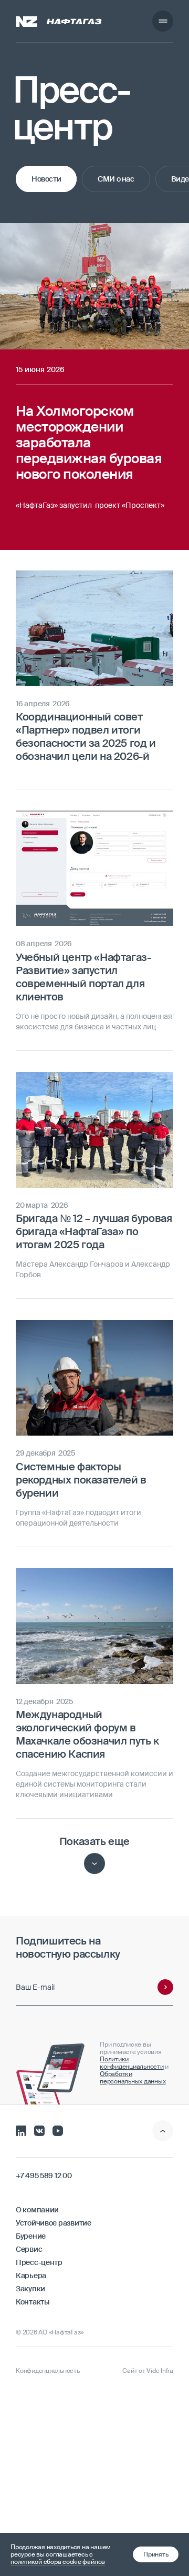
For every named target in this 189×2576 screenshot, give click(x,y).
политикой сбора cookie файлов (58, 2562)
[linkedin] (21, 2130)
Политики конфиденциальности (132, 2063)
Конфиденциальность (48, 2371)
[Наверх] (163, 2131)
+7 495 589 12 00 (44, 2176)
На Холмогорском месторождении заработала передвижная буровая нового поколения (88, 243)
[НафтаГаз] (59, 21)
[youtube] (58, 2130)
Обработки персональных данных (133, 2078)
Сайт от (148, 2371)
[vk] (39, 2130)
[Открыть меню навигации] (163, 21)
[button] (156, 2554)
